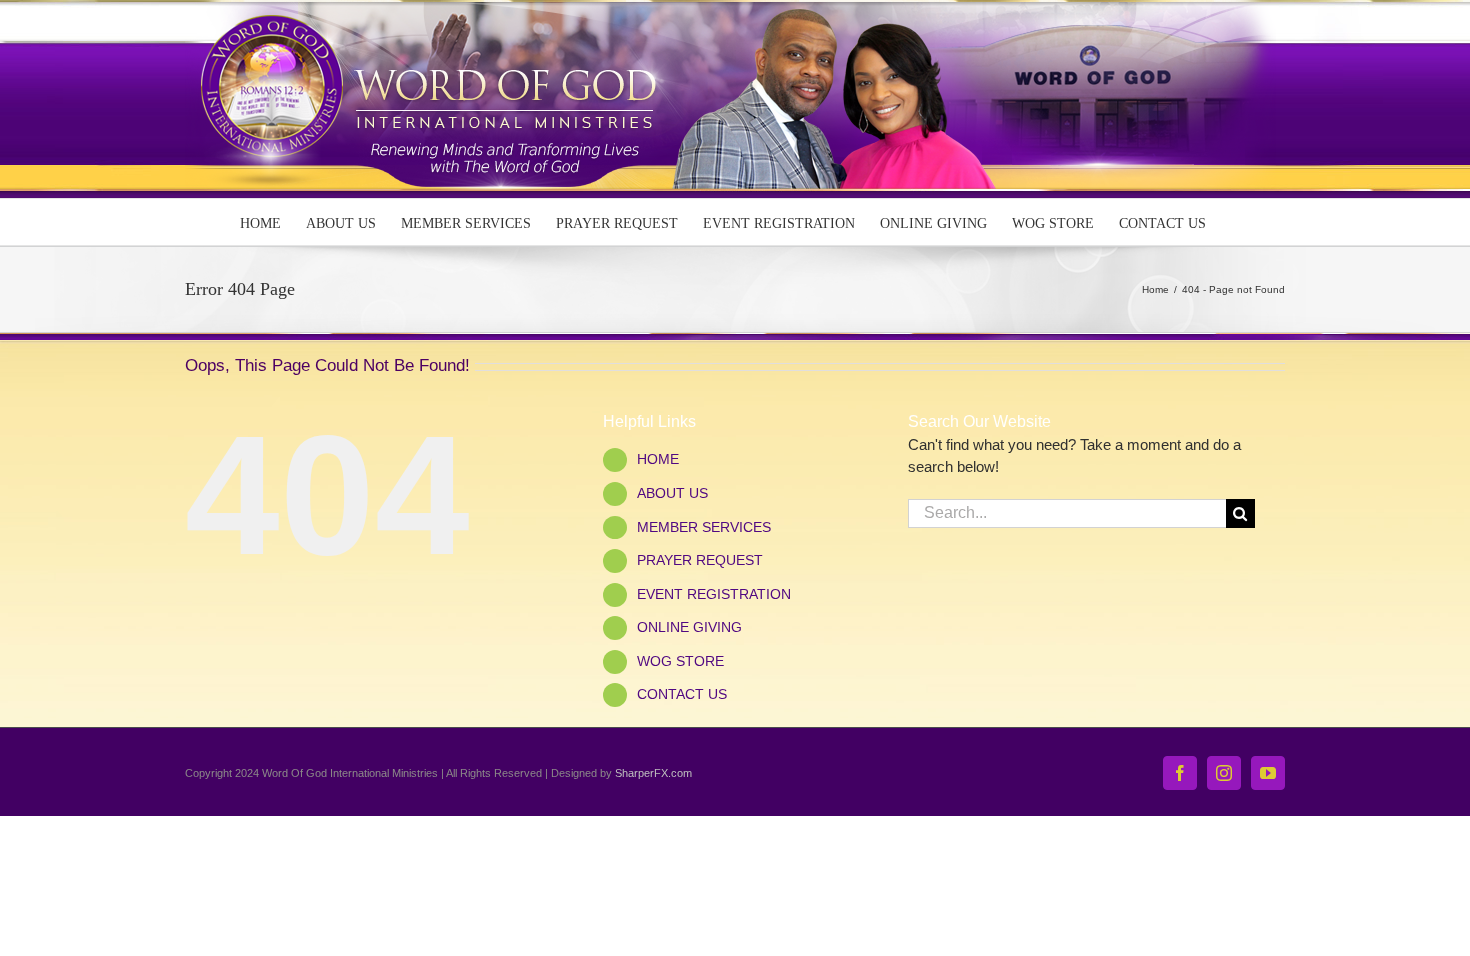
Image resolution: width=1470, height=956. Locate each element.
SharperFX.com (653, 773)
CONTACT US (682, 694)
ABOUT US (672, 493)
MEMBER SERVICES (704, 527)
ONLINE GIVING (689, 627)
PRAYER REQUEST (700, 560)
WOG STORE (680, 661)
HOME (658, 459)
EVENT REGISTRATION (714, 594)
